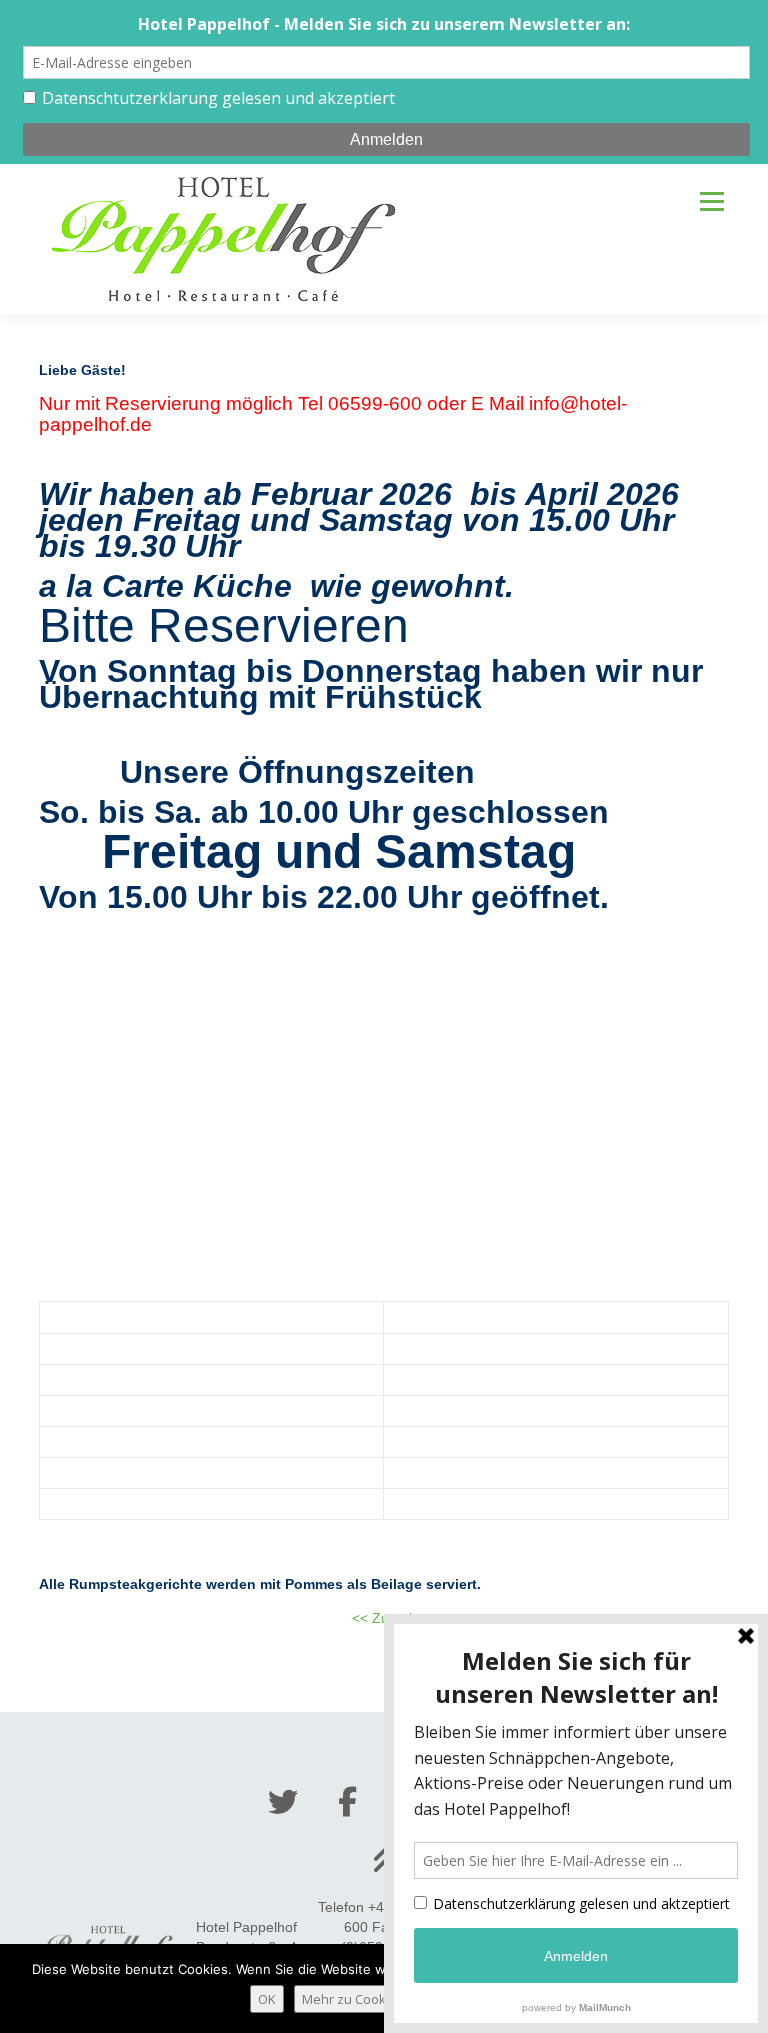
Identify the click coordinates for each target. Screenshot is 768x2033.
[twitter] (283, 1802)
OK (267, 1999)
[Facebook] (347, 1802)
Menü (711, 201)
